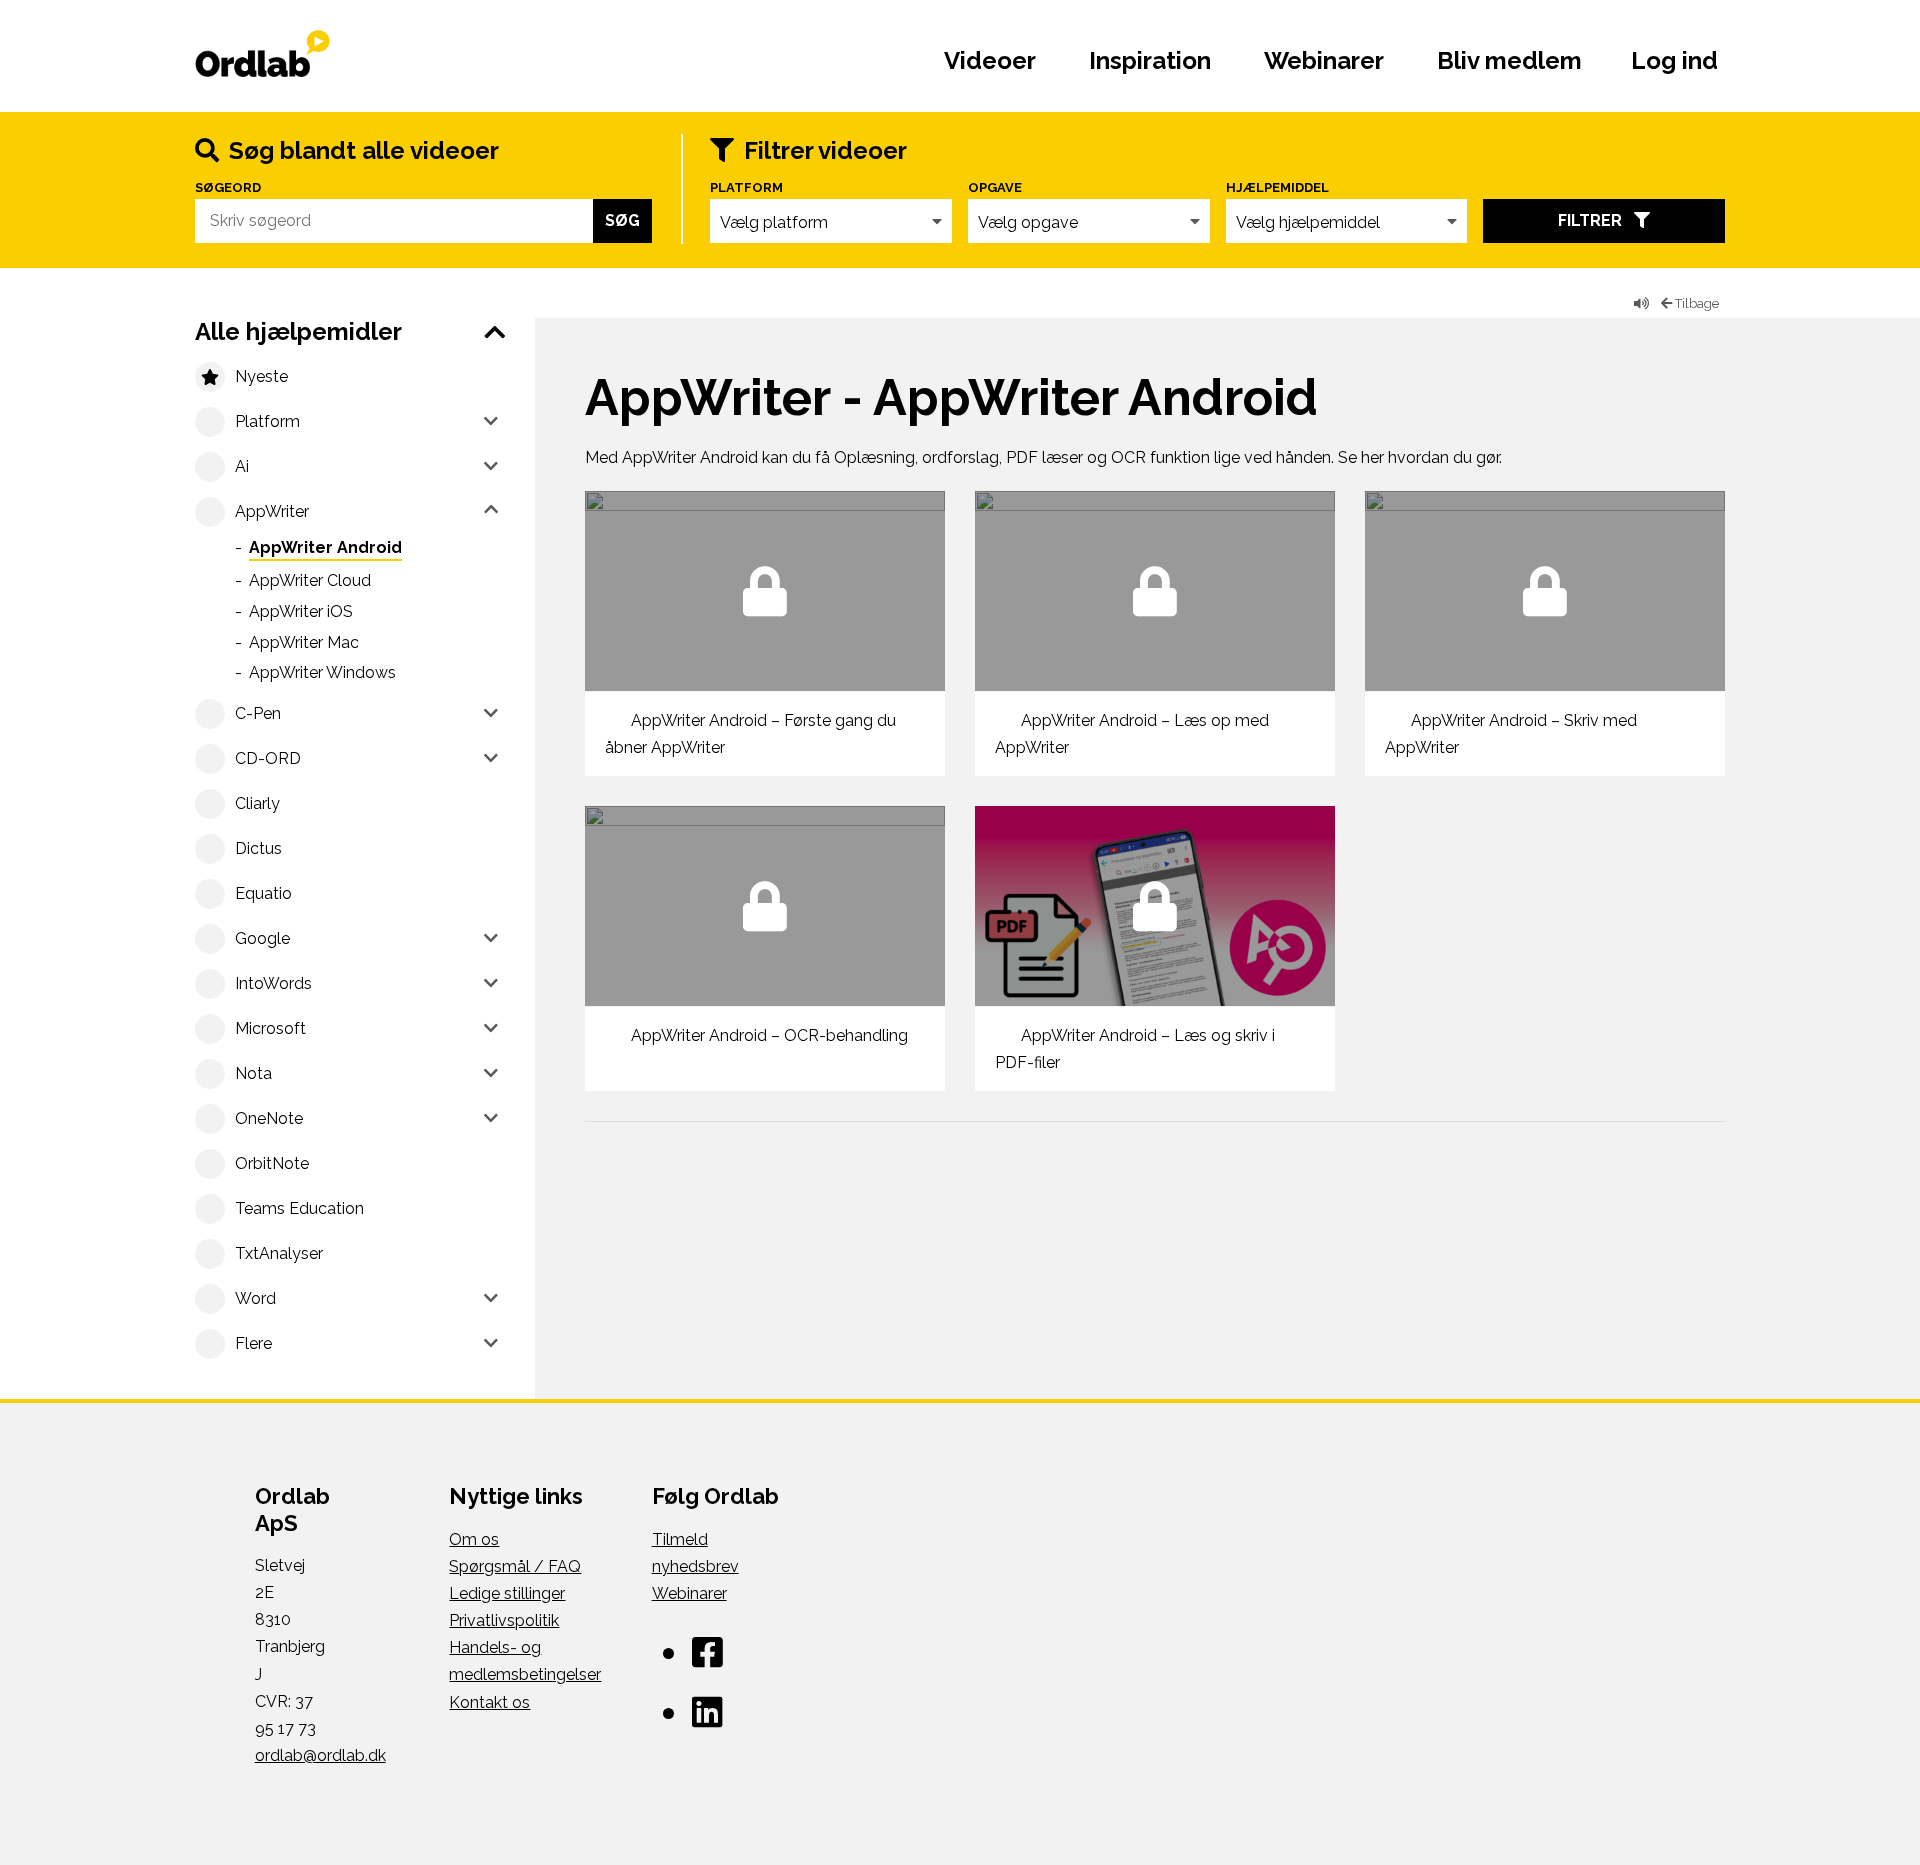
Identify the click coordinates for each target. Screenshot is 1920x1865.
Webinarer (1324, 60)
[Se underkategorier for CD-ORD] (491, 757)
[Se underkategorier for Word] (491, 1297)
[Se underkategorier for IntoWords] (491, 982)
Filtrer (1596, 220)
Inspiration (1150, 60)
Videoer (990, 60)
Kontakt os (489, 1702)
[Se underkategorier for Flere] (491, 1342)
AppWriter (272, 511)
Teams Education (299, 1208)
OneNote (269, 1118)
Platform (746, 188)
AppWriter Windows (322, 672)
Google (262, 938)
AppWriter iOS (301, 611)
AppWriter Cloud (310, 580)
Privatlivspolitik (504, 1620)
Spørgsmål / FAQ (515, 1566)
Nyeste (261, 376)
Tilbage (1695, 303)
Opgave (995, 188)
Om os (474, 1539)
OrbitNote (272, 1163)
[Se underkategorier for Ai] (491, 465)
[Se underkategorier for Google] (491, 937)
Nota (253, 1073)
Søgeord (228, 188)
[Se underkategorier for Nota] (491, 1072)
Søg (622, 220)
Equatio (263, 893)
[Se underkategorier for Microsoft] (491, 1027)
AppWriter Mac (304, 642)
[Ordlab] (322, 56)
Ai (242, 466)
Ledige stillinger (507, 1593)
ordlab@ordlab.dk (320, 1755)
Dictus (258, 848)
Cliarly (257, 803)
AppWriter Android (325, 547)
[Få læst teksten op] (1641, 304)
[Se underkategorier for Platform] (491, 420)
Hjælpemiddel (1277, 188)
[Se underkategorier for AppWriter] (491, 510)
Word (255, 1298)
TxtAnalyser (279, 1253)
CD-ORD (268, 758)
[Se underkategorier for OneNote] (491, 1117)
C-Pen (258, 713)
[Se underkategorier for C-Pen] (491, 712)
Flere (253, 1343)
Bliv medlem (1509, 60)
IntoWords (273, 983)
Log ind (1674, 60)
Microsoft (270, 1028)
